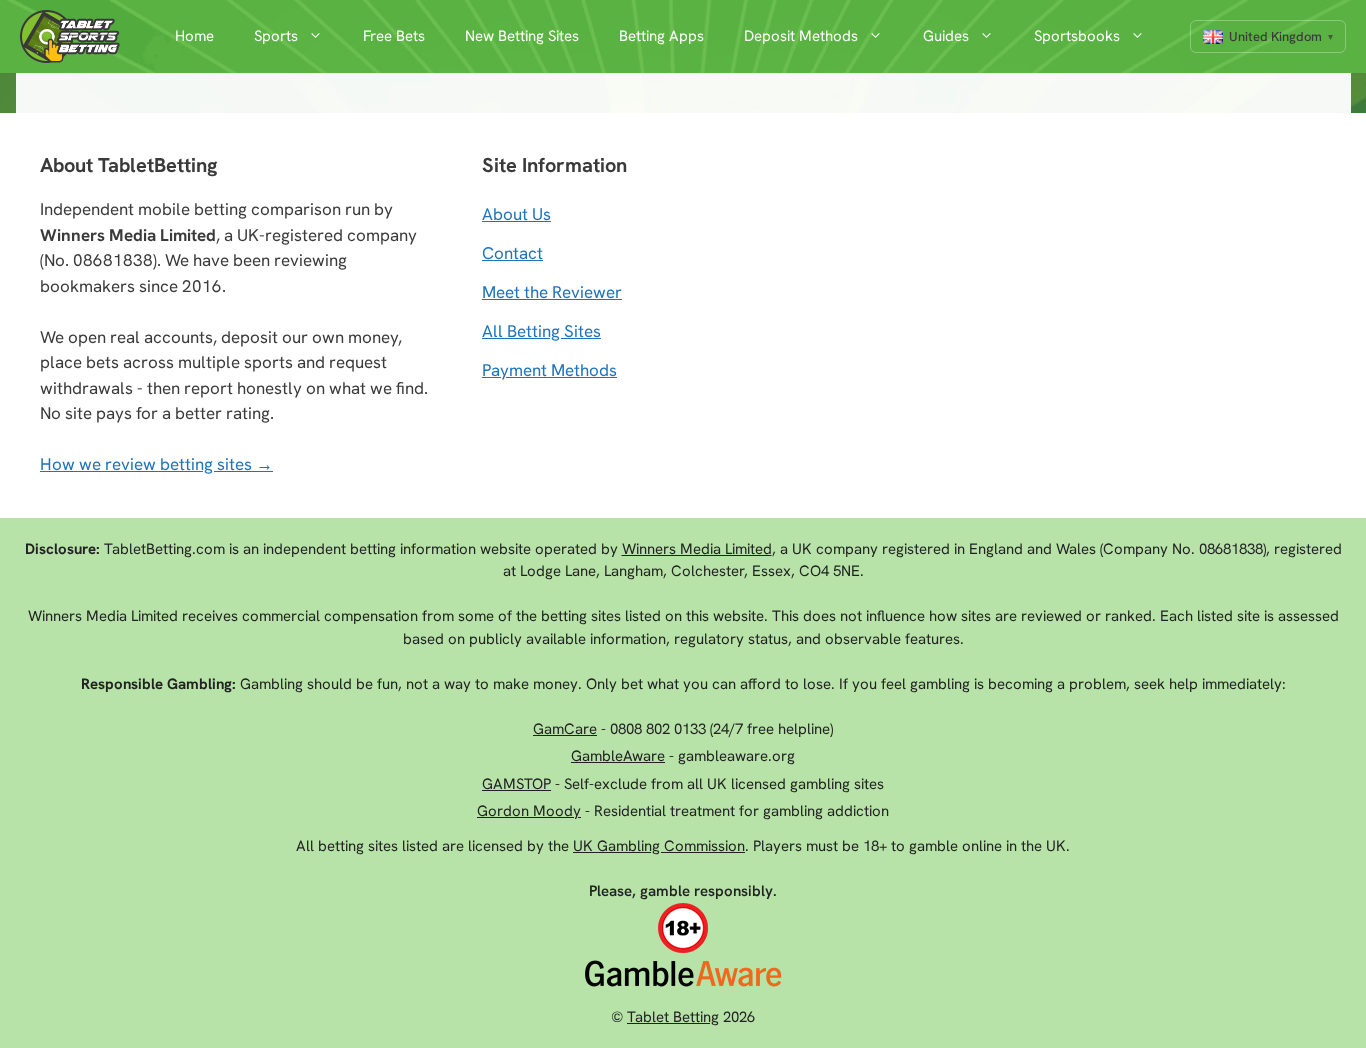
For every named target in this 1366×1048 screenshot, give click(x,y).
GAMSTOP (516, 784)
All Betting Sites (541, 331)
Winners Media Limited (697, 549)
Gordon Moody (529, 811)
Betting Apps (661, 36)
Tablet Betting (673, 1017)
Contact (512, 253)
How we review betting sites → (156, 464)
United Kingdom (1275, 36)
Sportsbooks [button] (1077, 36)
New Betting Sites (522, 36)
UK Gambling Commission (659, 846)
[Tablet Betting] (75, 36)
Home (194, 36)
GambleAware (618, 756)
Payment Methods (549, 370)
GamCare (565, 729)
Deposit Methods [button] (801, 36)
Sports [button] (276, 36)
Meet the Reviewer (552, 292)
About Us (516, 214)
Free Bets (394, 36)
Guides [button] (946, 36)
